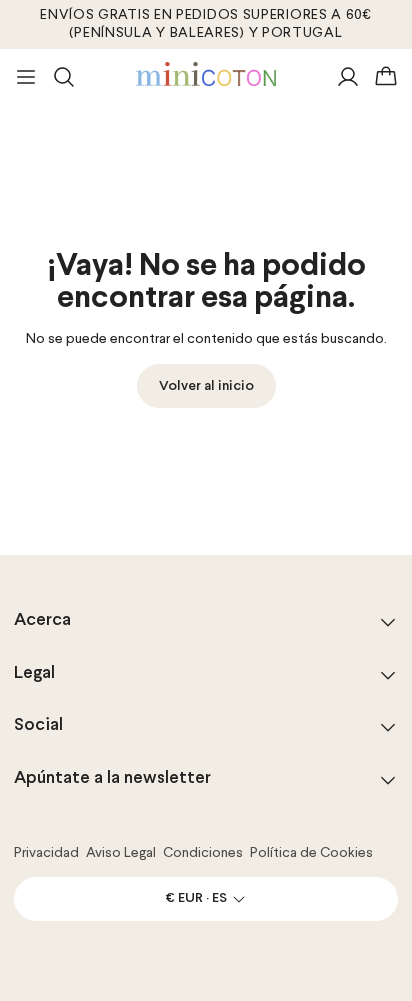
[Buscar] (64, 77)
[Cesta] (386, 77)
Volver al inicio (206, 386)
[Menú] (26, 77)
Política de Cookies (311, 853)
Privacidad (46, 853)
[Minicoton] (206, 74)
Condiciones (203, 853)
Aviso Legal (121, 853)
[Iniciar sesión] (348, 77)
